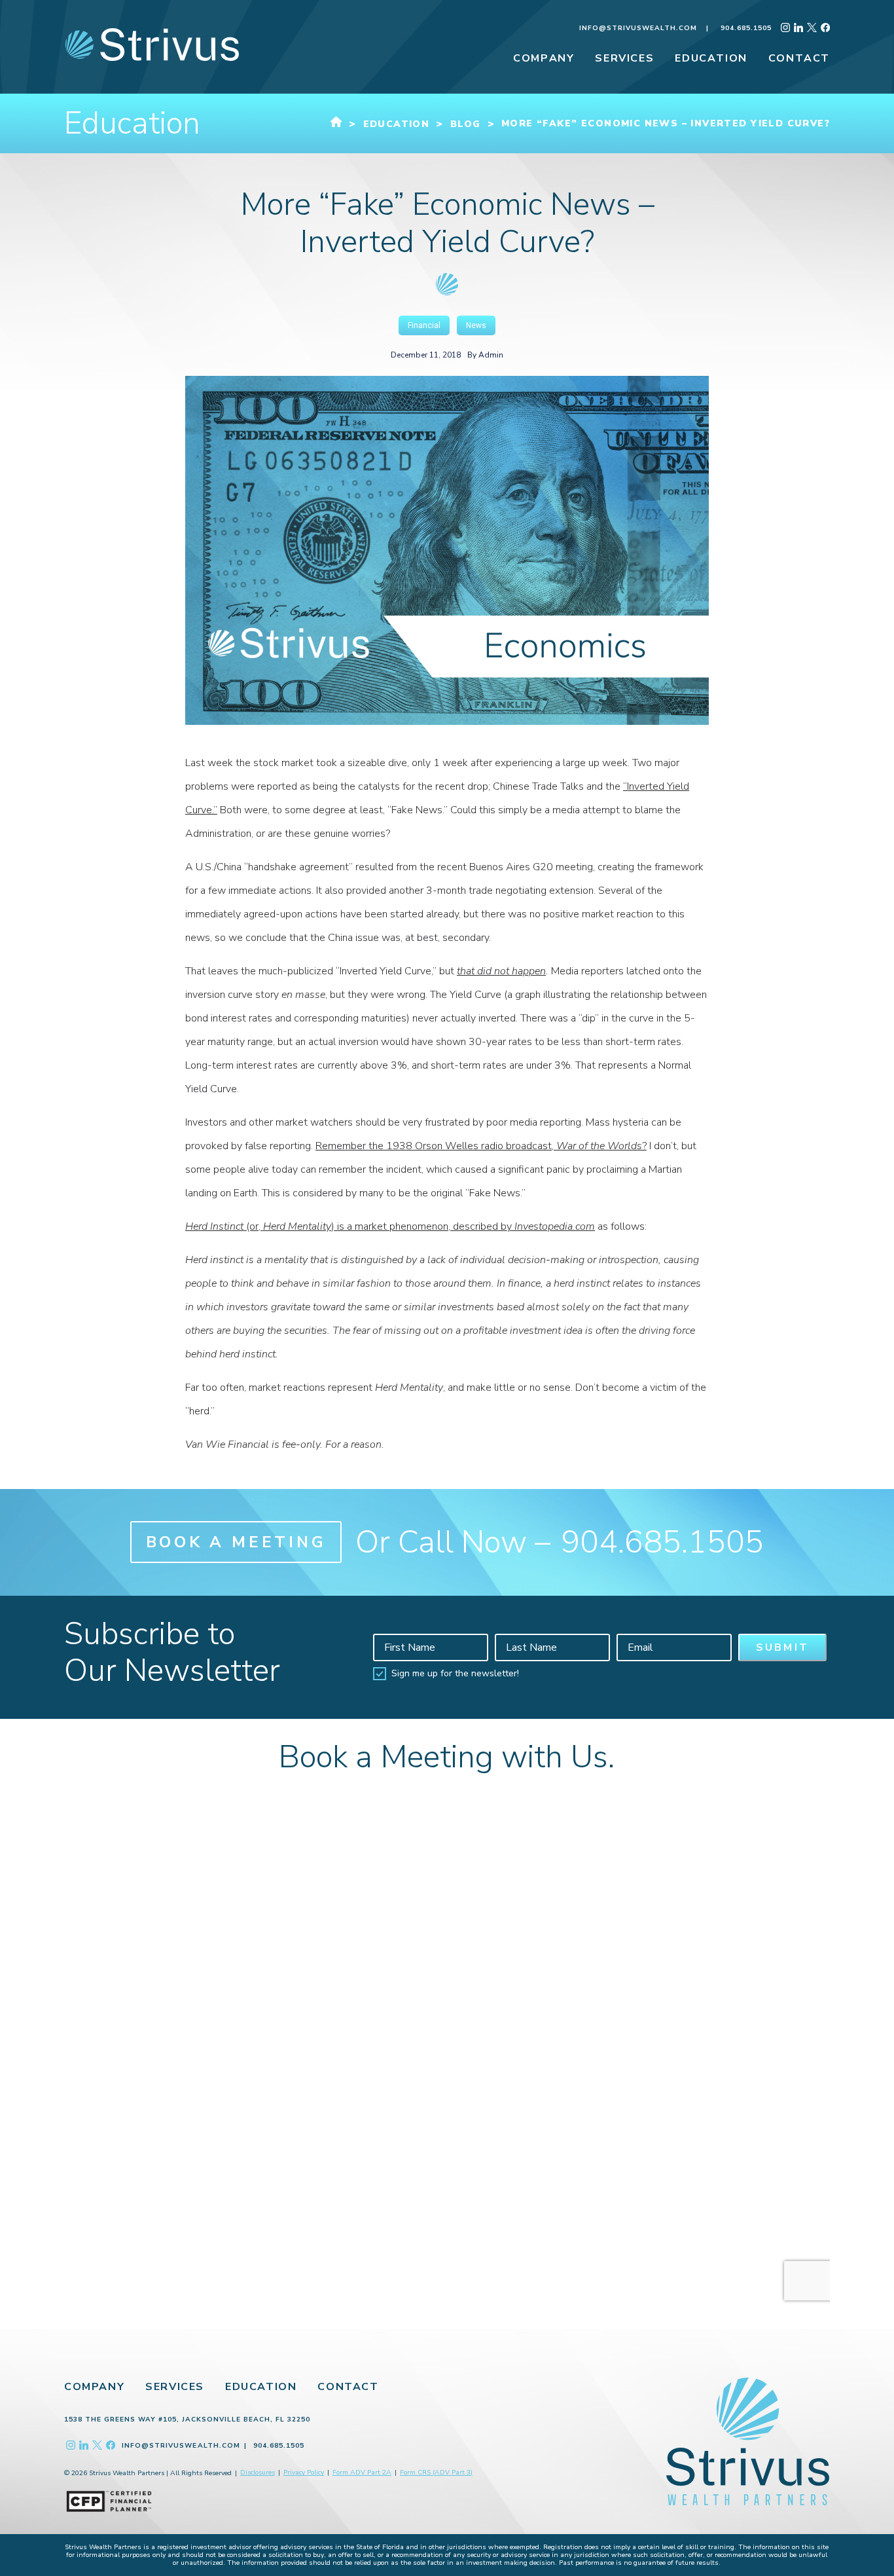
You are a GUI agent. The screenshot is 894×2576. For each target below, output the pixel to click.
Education (261, 2387)
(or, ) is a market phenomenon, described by (390, 1226)
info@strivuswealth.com (638, 28)
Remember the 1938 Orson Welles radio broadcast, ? (481, 1146)
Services (175, 2387)
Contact (348, 2387)
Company (94, 2387)
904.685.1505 (746, 28)
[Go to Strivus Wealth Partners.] (336, 124)
